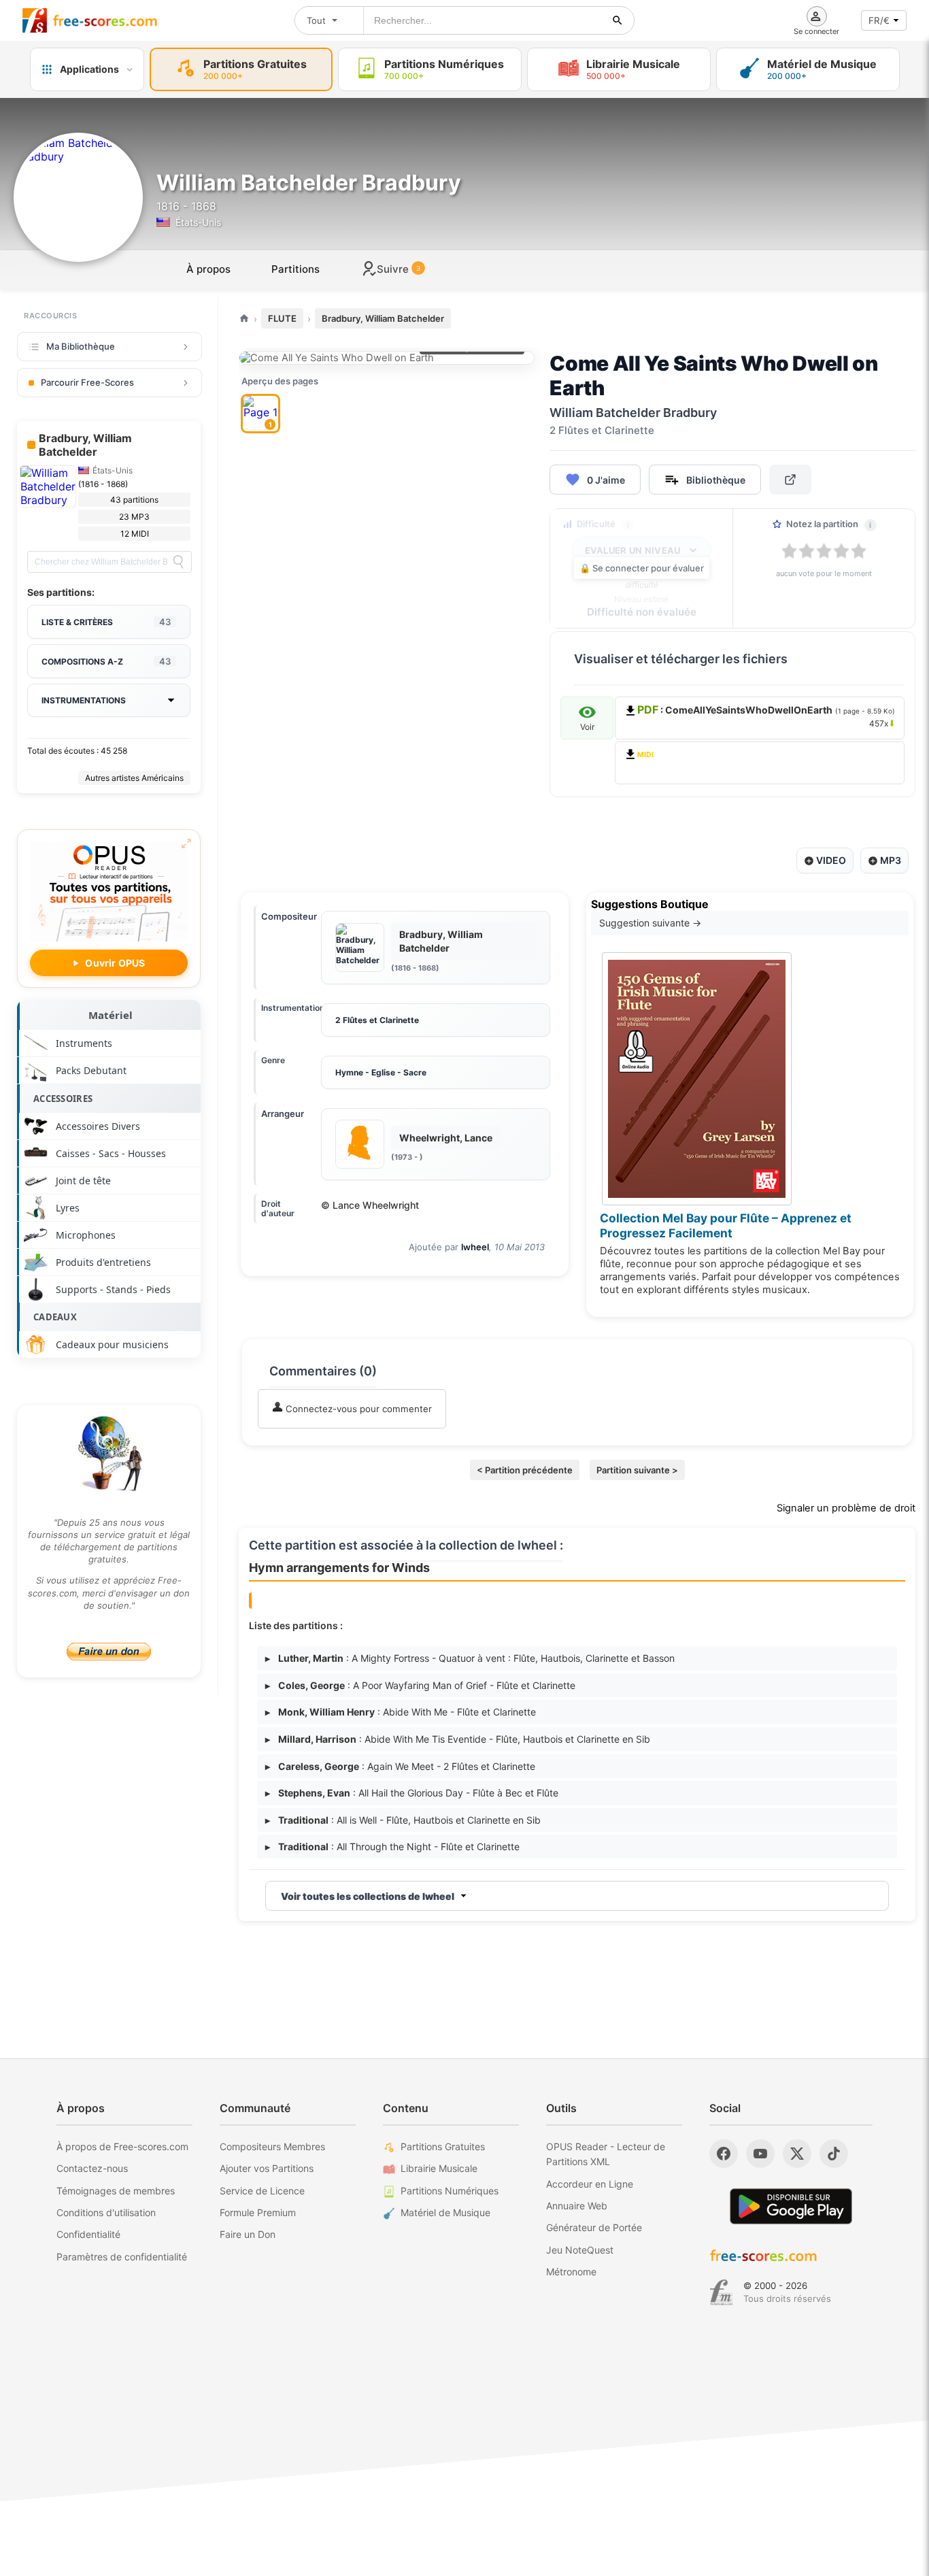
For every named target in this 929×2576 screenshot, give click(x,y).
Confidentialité (88, 2234)
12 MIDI (135, 534)
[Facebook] (724, 2154)
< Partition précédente (525, 1470)
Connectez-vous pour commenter (357, 1409)
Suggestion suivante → (650, 923)
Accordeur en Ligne (590, 2184)
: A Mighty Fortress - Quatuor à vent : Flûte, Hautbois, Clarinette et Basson (470, 1658)
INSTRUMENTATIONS (84, 700)
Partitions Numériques (450, 2191)
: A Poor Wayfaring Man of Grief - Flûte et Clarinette (420, 1685)
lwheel (475, 1247)
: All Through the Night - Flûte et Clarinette (392, 1846)
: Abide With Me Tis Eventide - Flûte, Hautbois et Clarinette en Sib (458, 1739)
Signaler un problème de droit (846, 1508)
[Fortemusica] (721, 2292)
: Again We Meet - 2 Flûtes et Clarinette (400, 1766)
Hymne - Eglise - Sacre (381, 1072)
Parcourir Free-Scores (87, 382)
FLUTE (282, 318)
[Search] (178, 562)
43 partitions (134, 500)
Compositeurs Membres (272, 2146)
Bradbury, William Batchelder (383, 318)
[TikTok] (834, 2154)
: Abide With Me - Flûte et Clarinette (401, 1712)
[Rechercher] (618, 20)
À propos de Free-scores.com (122, 2146)
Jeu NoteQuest (580, 2250)
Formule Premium (258, 2212)
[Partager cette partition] (790, 480)
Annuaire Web (577, 2206)
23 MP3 (134, 517)
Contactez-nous (92, 2168)
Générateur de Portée (594, 2227)
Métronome (571, 2272)
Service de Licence (262, 2191)
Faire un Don (248, 2234)
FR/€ (879, 20)
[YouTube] (760, 2154)
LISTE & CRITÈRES (106, 622)
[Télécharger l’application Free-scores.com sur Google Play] (791, 2206)
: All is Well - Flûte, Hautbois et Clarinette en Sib (403, 1820)
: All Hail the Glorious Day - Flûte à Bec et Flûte (412, 1793)
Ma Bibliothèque (81, 346)
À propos (208, 269)
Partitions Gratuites (443, 2146)
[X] (797, 2154)
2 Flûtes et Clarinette (377, 1020)
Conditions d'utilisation (106, 2212)
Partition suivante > (637, 1470)
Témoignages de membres (116, 2191)
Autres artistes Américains (134, 778)
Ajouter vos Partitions (267, 2168)
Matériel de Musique (445, 2212)
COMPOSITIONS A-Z (106, 661)
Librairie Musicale (439, 2168)
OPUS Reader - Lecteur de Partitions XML (606, 2154)
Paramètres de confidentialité (122, 2257)
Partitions (295, 269)
